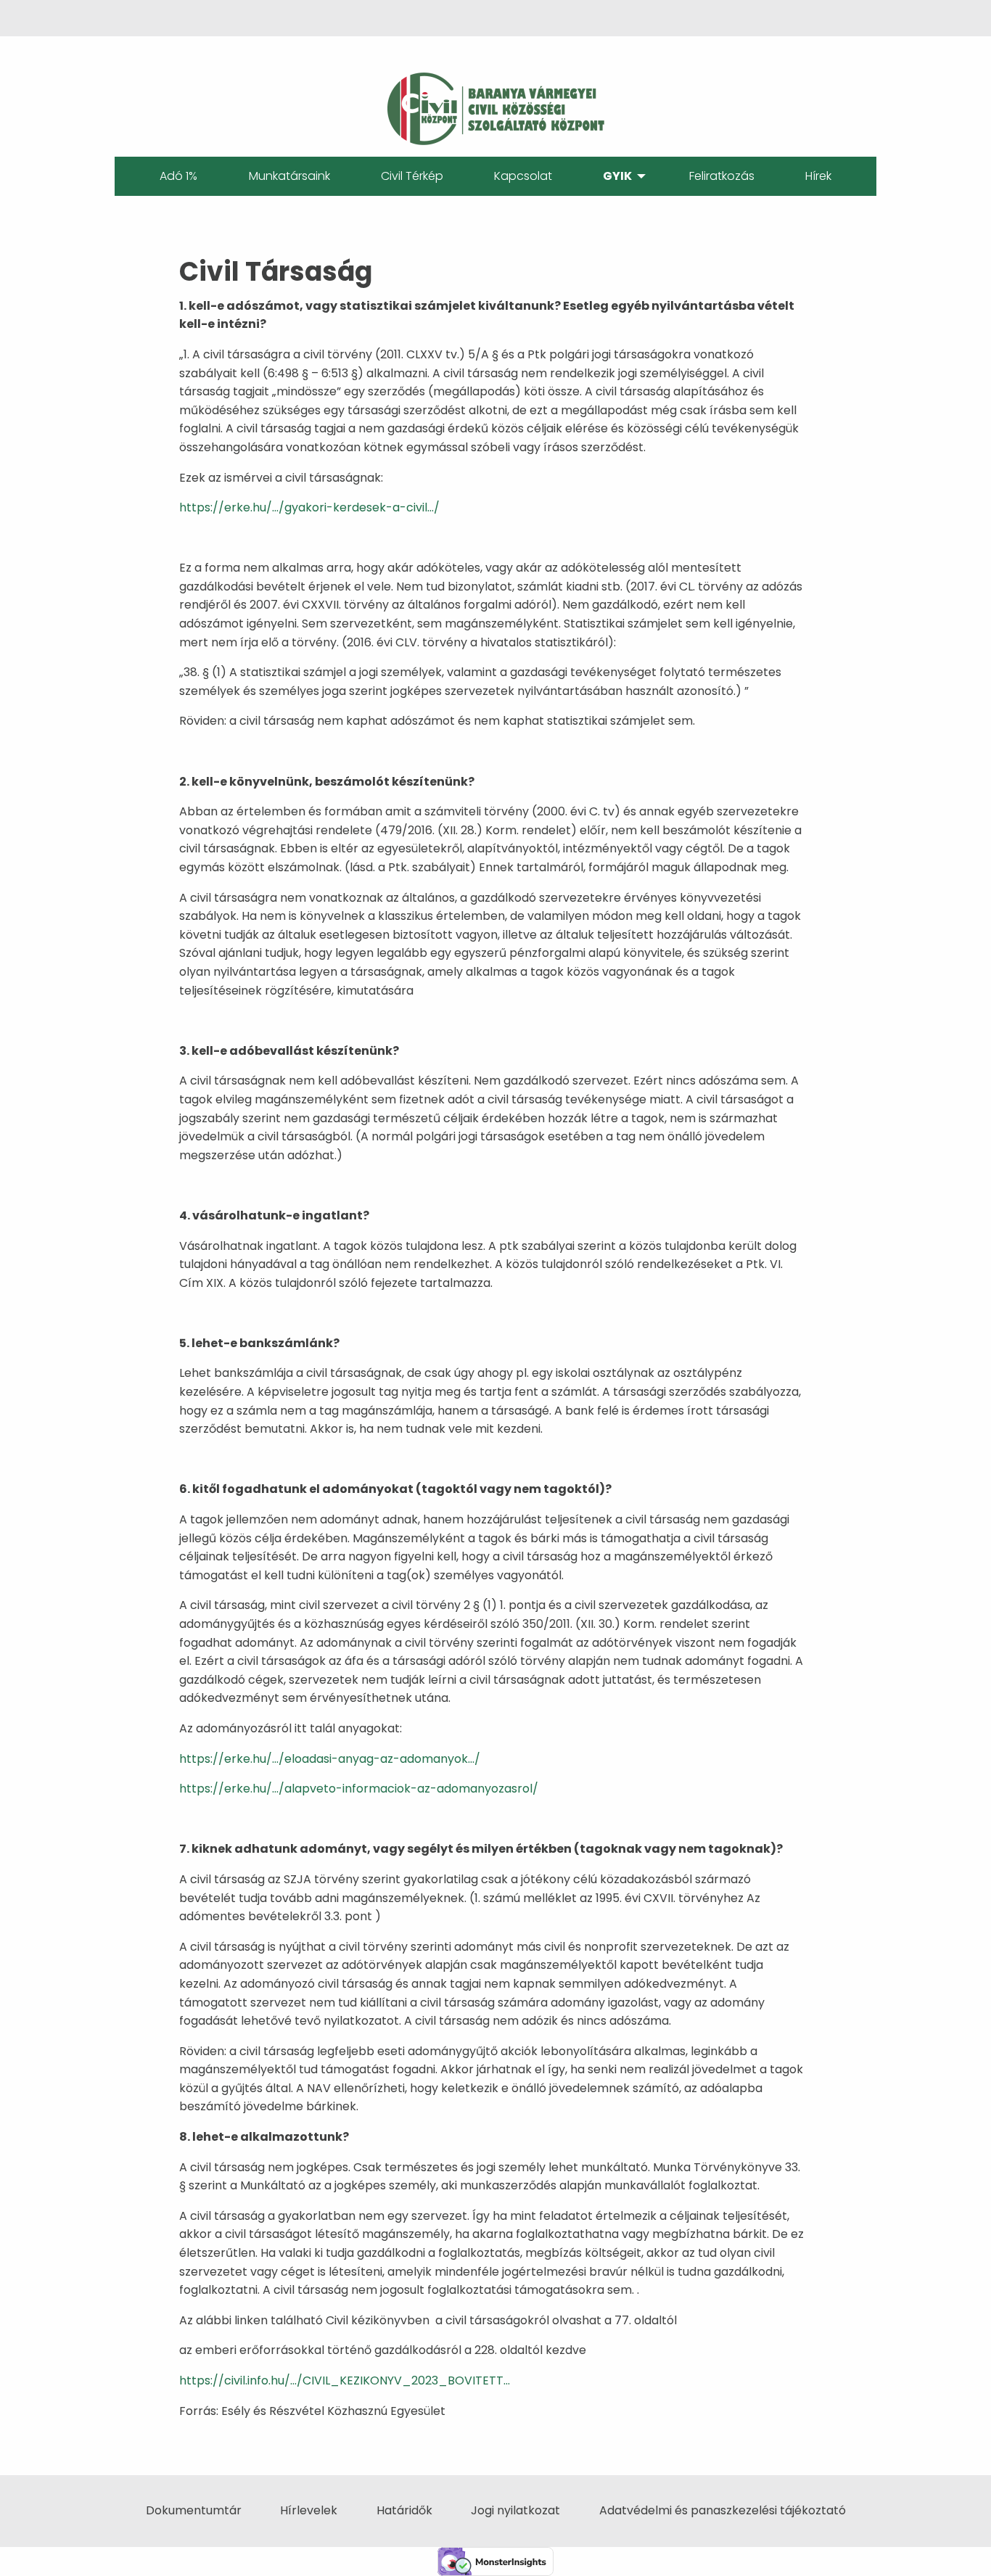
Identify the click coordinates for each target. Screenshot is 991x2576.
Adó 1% (178, 176)
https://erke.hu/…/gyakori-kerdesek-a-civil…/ (309, 507)
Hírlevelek (309, 2510)
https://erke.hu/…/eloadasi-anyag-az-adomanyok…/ (330, 1759)
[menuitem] (178, 176)
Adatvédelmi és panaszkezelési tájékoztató (723, 2510)
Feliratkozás (722, 176)
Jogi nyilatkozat (515, 2510)
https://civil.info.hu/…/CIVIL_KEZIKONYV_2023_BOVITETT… (345, 2380)
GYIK (617, 176)
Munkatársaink (289, 176)
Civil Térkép (412, 176)
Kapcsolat (523, 176)
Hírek (818, 176)
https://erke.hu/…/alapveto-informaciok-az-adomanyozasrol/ (359, 1789)
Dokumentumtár (194, 2510)
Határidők (404, 2510)
